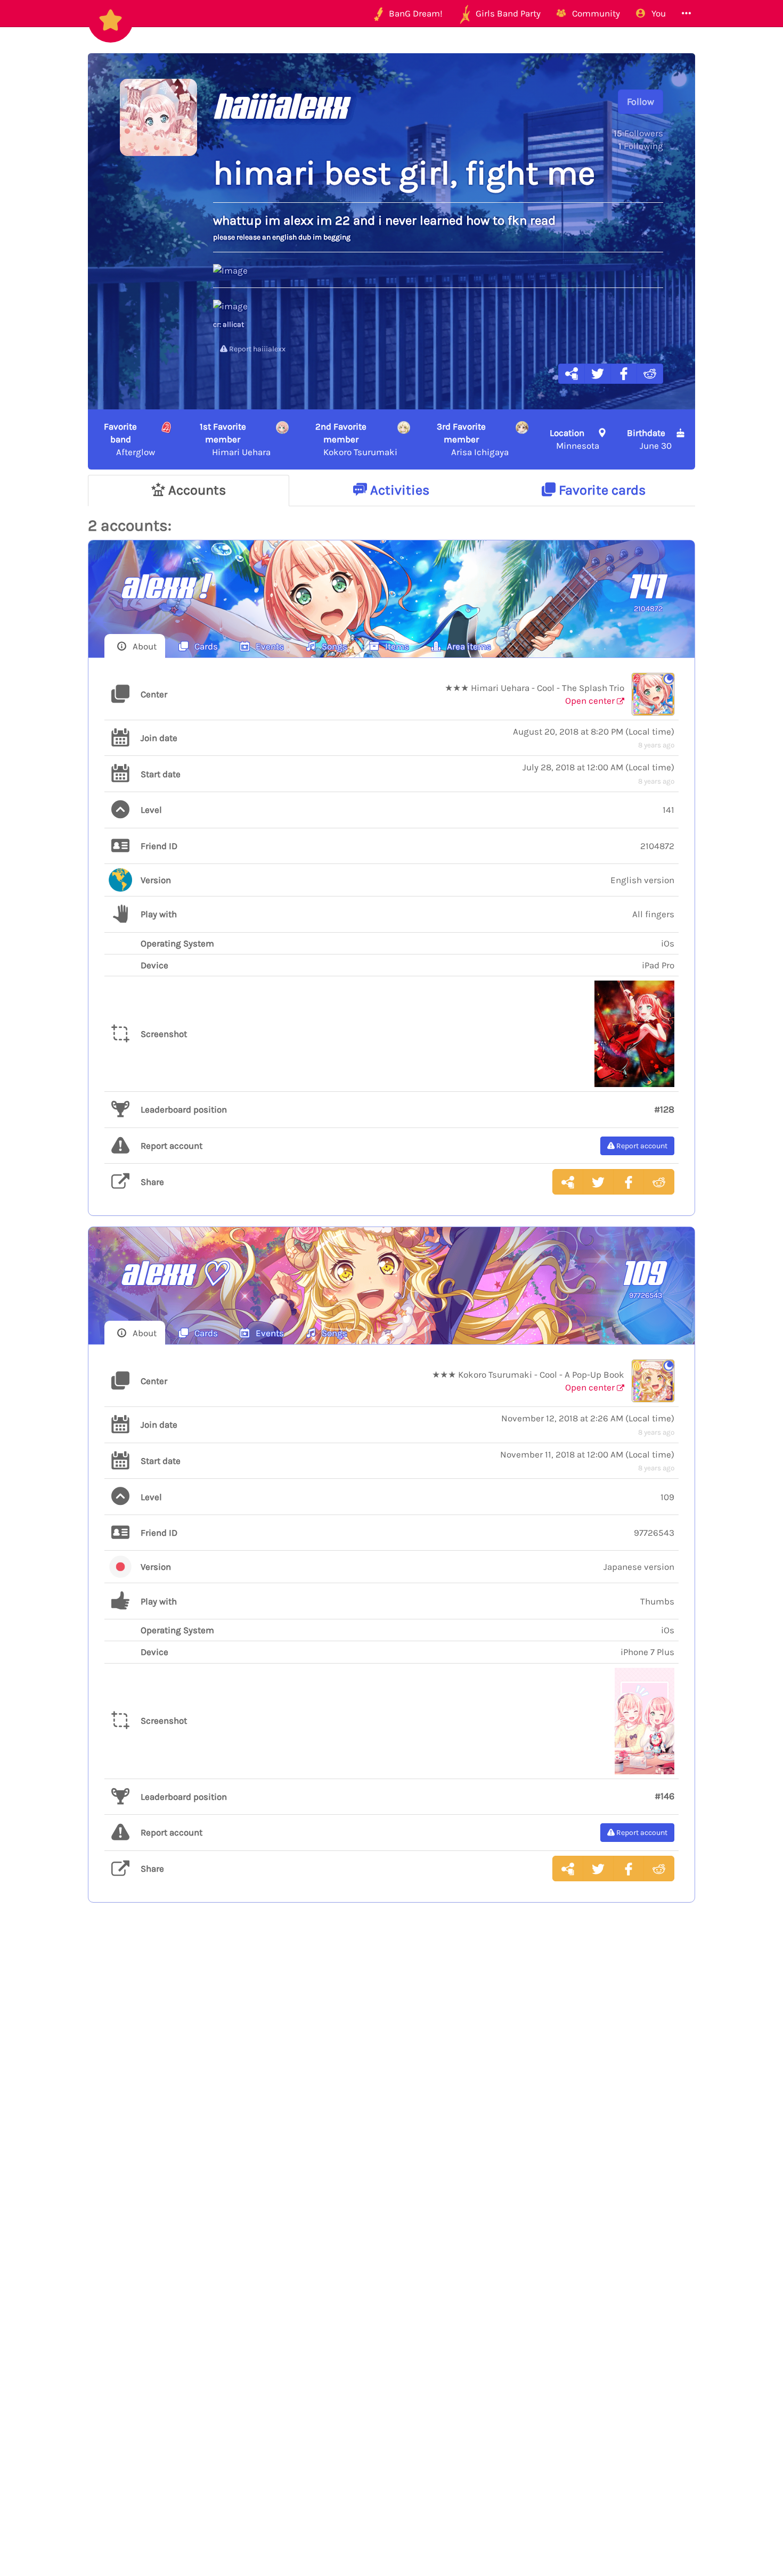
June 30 (649, 439)
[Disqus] (391, 2085)
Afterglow (129, 439)
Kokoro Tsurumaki (356, 439)
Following (641, 146)
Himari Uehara (235, 439)
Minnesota (574, 439)
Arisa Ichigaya (473, 439)
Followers (638, 133)
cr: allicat (229, 324)
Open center (591, 701)
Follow (641, 102)
